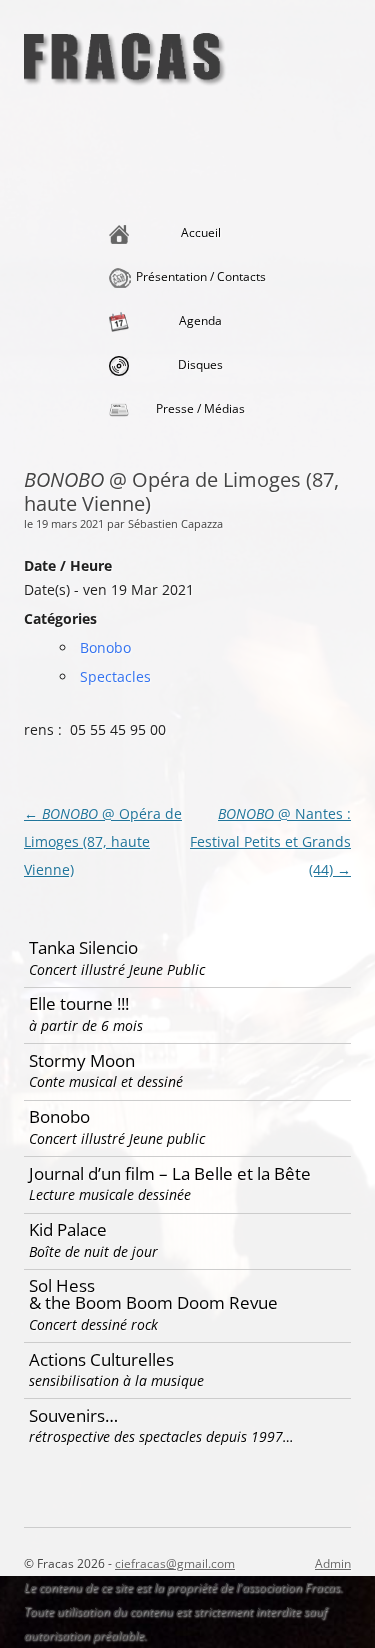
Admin (333, 1563)
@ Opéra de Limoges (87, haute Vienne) (103, 841)
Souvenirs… (161, 1425)
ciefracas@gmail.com (175, 1563)
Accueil (201, 232)
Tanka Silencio (117, 957)
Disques (200, 364)
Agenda (200, 320)
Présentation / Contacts (201, 276)
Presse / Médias (200, 408)
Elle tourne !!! (86, 1013)
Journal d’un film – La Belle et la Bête (170, 1183)
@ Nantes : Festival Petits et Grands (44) (270, 841)
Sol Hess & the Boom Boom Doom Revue (153, 1303)
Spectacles (115, 676)
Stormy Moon (106, 1070)
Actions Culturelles (116, 1369)
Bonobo (105, 647)
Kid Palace (93, 1239)
